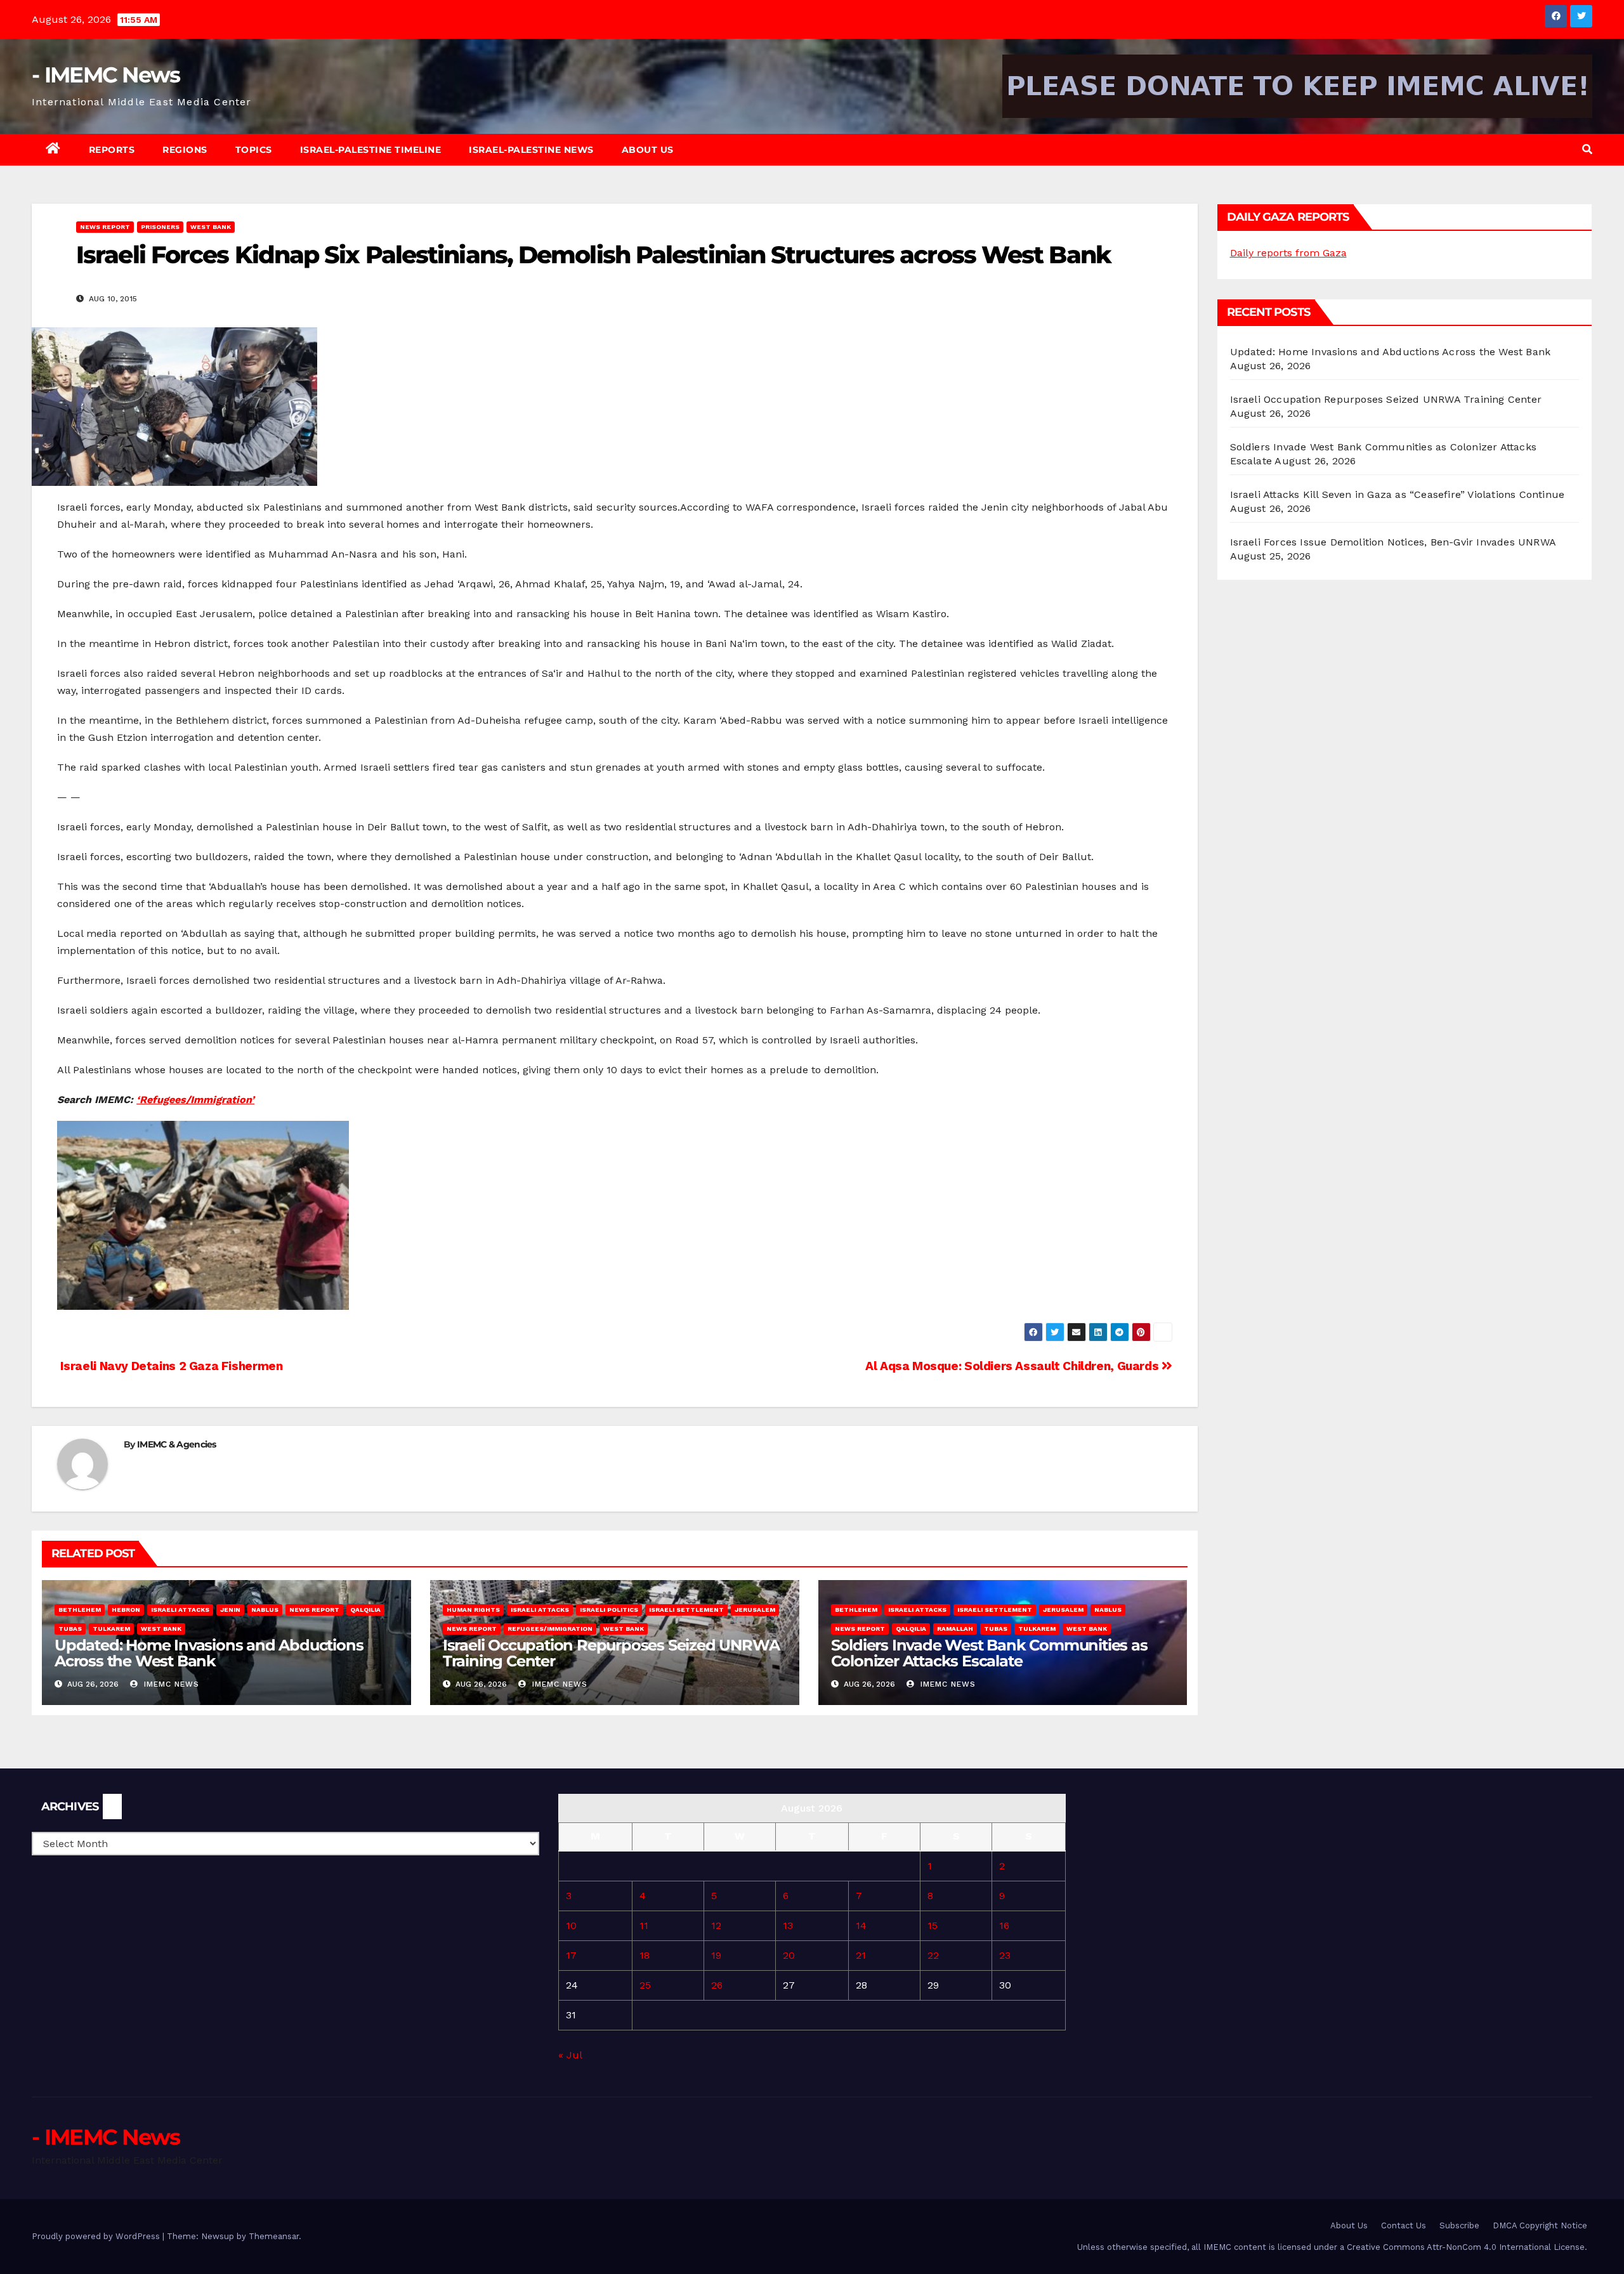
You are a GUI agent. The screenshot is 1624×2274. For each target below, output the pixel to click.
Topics (254, 150)
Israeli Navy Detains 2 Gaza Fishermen (170, 1366)
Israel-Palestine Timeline (371, 150)
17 (571, 1955)
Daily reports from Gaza (1288, 253)
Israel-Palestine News (531, 150)
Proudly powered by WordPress (97, 2236)
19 (716, 1955)
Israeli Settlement (686, 1610)
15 (933, 1925)
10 (571, 1925)
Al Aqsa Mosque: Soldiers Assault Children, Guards (1013, 1366)
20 (789, 1955)
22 (933, 1955)
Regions (185, 150)
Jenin (230, 1610)
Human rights (473, 1610)
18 (645, 1955)
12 (716, 1925)
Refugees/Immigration (550, 1629)
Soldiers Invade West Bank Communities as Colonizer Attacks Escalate (989, 1653)
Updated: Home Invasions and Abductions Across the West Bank (209, 1653)
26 (717, 1985)
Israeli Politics (609, 1610)
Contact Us (1404, 2225)
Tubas (70, 1629)
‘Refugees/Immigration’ (195, 1100)
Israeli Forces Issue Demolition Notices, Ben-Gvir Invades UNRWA (1393, 542)
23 (1005, 1955)
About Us (648, 150)
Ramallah (955, 1629)
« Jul (570, 2055)
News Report (105, 227)
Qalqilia (365, 1610)
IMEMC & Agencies (177, 1444)
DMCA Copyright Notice (1540, 2225)
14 (861, 1925)
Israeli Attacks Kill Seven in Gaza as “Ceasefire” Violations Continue (1398, 494)
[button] (1587, 149)
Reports (112, 150)
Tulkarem (111, 1629)
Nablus (265, 1610)
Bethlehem (80, 1610)
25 (645, 1985)
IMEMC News (170, 1684)
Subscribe (1459, 2225)
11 (644, 1925)
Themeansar (274, 2236)
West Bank (211, 227)
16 (1004, 1925)
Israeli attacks (180, 1610)
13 (788, 1925)
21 (861, 1955)
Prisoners (160, 227)
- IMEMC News (106, 75)
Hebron (126, 1610)
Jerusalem (755, 1610)
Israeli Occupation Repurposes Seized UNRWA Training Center (611, 1653)
